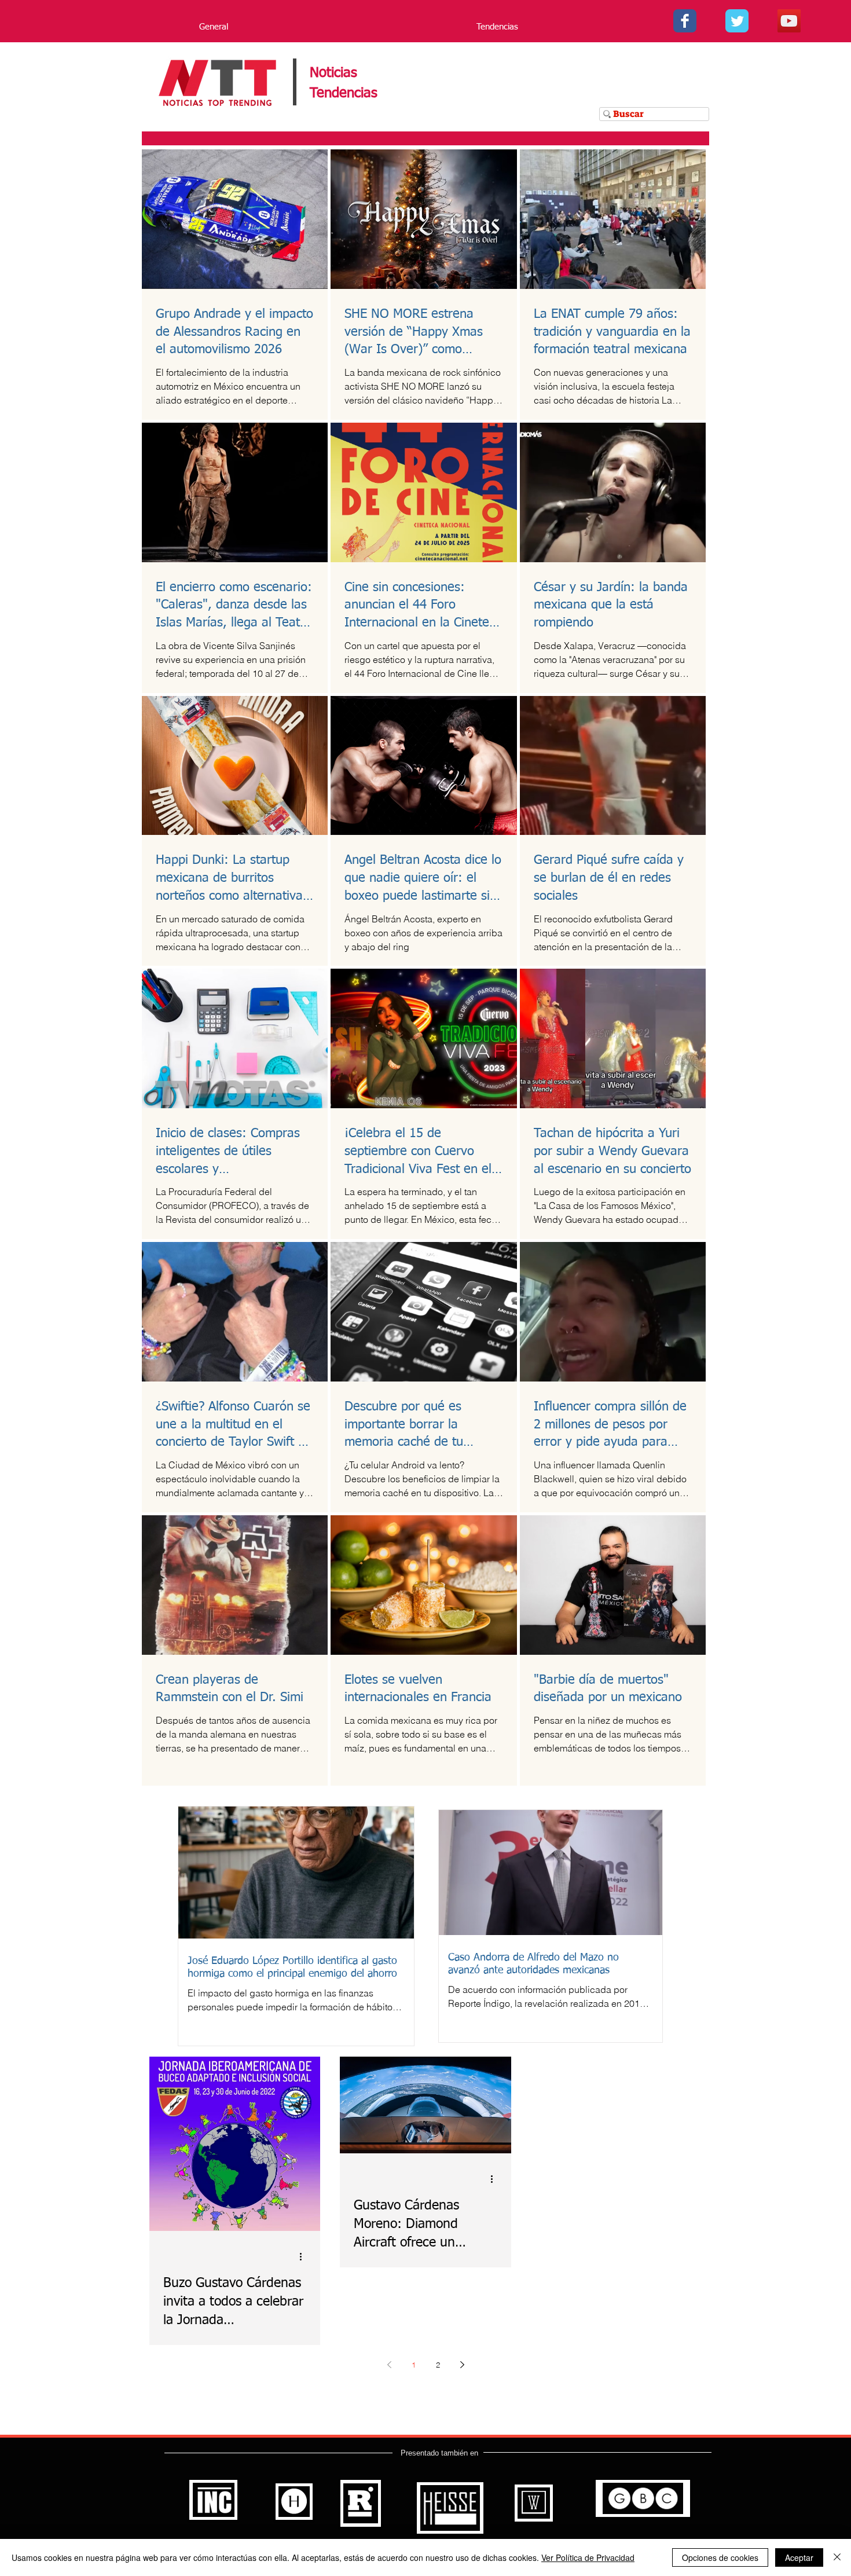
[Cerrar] (837, 2557)
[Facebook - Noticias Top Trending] (685, 21)
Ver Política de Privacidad (588, 2557)
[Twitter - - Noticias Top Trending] (737, 21)
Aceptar (799, 2557)
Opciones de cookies (720, 2557)
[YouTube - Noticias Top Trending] (789, 21)
